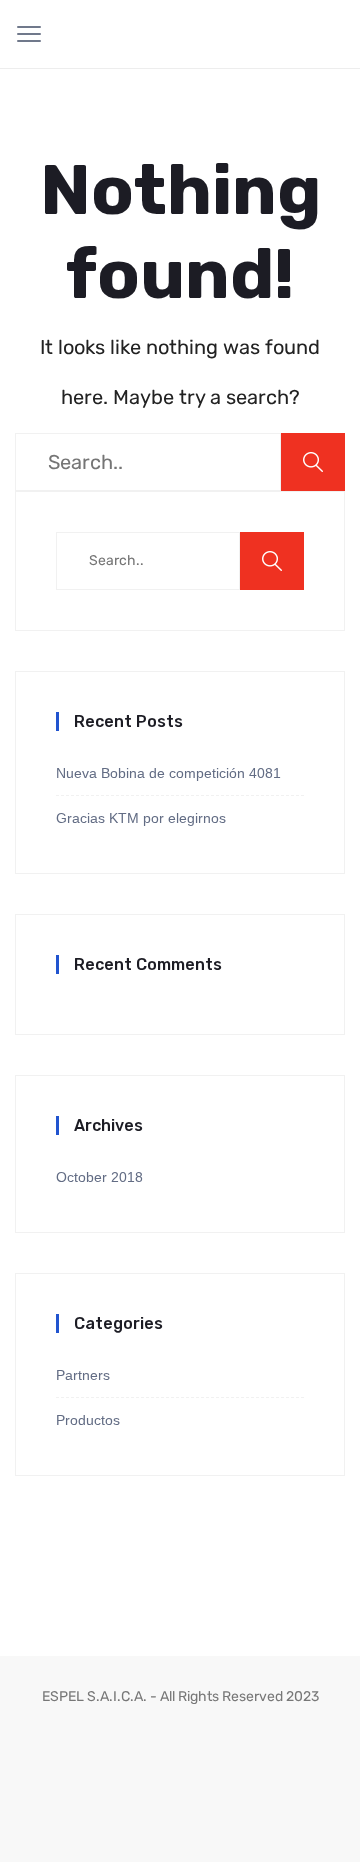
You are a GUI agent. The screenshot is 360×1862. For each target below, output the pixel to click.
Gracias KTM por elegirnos (141, 818)
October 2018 (99, 1177)
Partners (83, 1375)
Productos (88, 1420)
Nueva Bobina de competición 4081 (168, 773)
